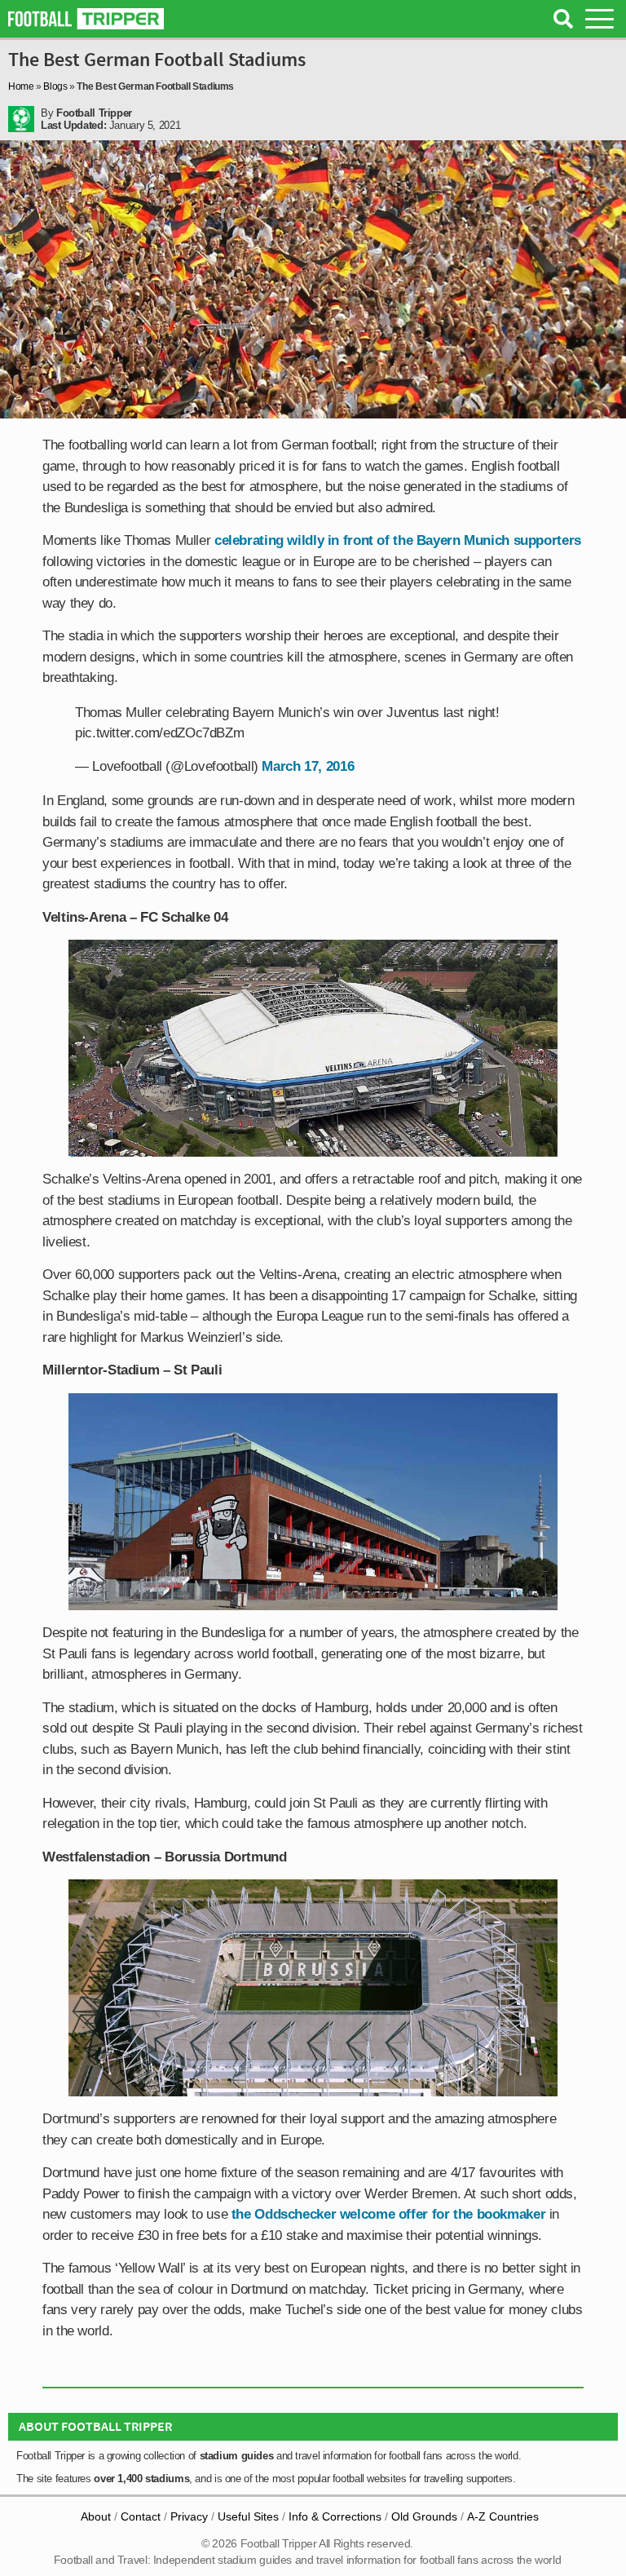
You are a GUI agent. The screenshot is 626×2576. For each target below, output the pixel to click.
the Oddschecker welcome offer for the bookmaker (386, 2214)
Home (21, 86)
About (96, 2516)
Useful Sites (248, 2516)
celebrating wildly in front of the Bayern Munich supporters (398, 540)
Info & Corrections (335, 2516)
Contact (141, 2516)
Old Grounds (424, 2516)
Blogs (55, 86)
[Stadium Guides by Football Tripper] (86, 19)
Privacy (189, 2516)
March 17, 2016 (308, 766)
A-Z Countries (503, 2516)
